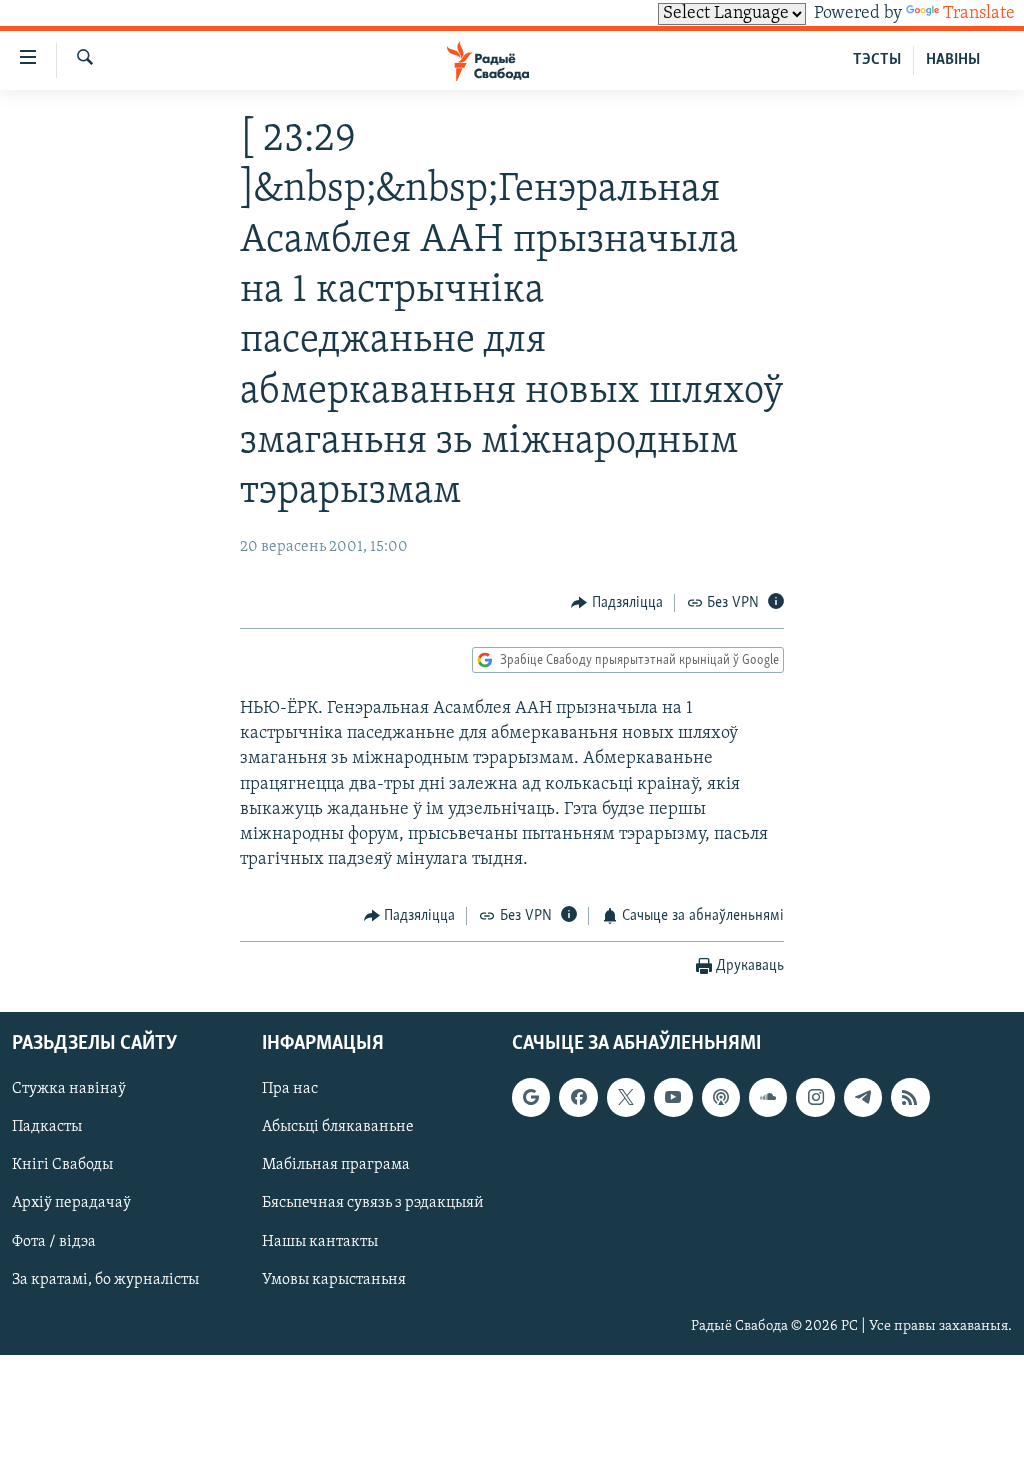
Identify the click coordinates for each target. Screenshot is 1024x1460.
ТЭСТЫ (877, 60)
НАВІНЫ (953, 60)
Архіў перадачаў (71, 1203)
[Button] (617, 603)
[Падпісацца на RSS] (910, 1097)
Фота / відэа (54, 1241)
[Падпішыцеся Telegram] (863, 1097)
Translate (979, 14)
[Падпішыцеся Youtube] (673, 1097)
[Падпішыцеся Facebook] (578, 1097)
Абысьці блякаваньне (338, 1127)
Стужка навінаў (69, 1089)
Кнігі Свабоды (62, 1165)
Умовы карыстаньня (334, 1279)
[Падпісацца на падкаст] (721, 1097)
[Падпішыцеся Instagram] (815, 1097)
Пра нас (290, 1089)
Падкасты (47, 1127)
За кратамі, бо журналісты (105, 1279)
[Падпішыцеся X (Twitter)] (626, 1097)
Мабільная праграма (336, 1165)
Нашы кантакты (320, 1241)
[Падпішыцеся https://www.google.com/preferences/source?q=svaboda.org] (531, 1097)
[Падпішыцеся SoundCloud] (768, 1097)
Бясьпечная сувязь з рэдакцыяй (373, 1203)
